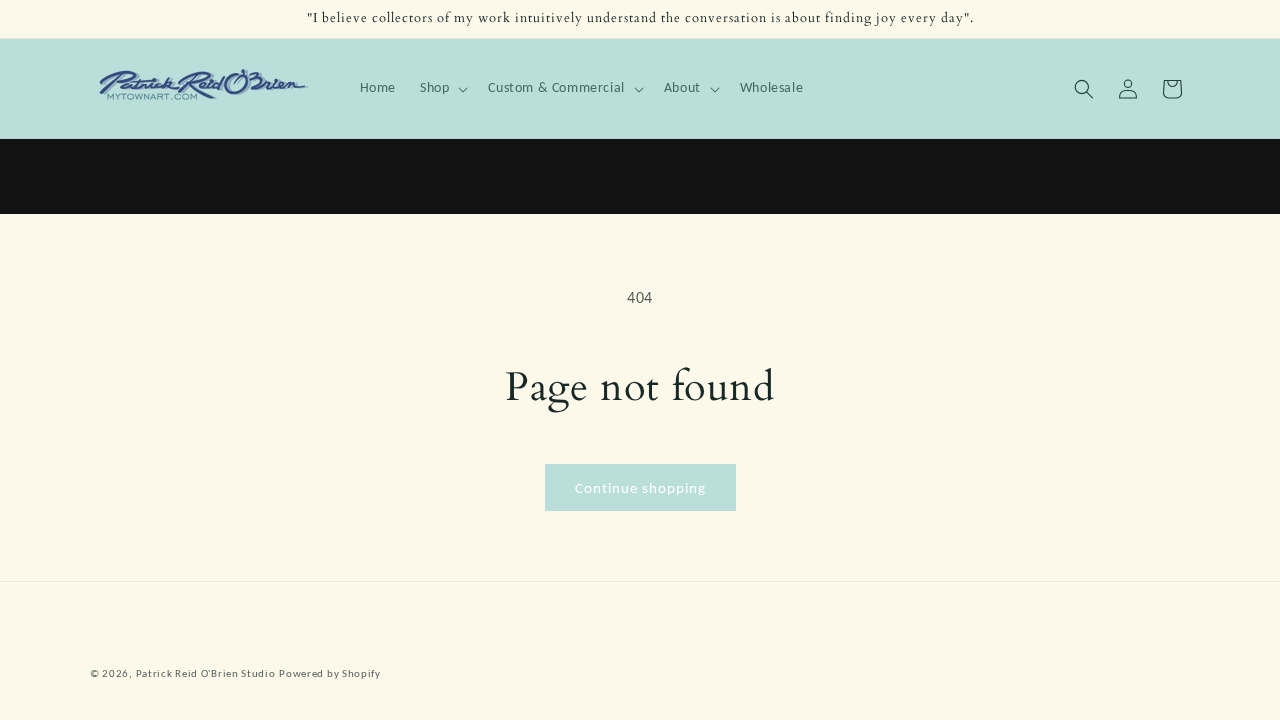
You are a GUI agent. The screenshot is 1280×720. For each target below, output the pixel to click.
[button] (442, 88)
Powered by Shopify (330, 673)
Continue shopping (640, 488)
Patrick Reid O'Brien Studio (206, 673)
